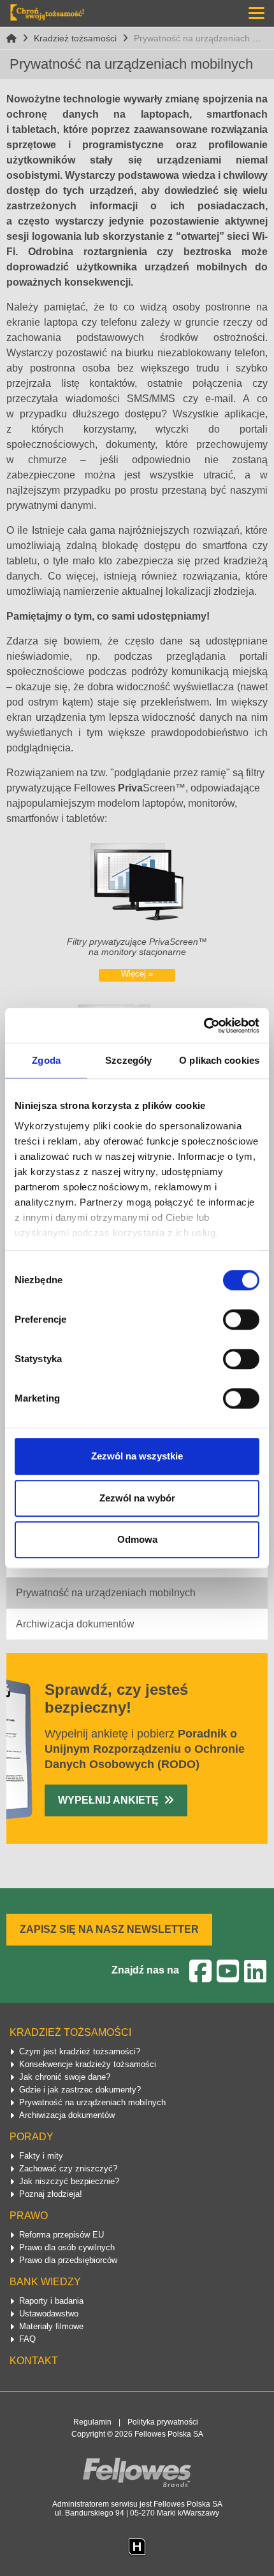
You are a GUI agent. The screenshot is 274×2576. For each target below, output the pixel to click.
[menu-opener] (256, 13)
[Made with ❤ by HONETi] (137, 2546)
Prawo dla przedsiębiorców (68, 2260)
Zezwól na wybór (137, 1498)
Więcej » (137, 974)
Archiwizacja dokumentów (75, 1624)
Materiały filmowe (51, 2326)
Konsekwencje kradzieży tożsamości (88, 2064)
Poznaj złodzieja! (51, 2194)
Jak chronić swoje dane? (65, 2077)
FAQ (27, 2339)
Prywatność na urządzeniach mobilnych (106, 1593)
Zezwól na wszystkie (137, 1456)
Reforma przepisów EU (61, 2235)
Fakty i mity (41, 2156)
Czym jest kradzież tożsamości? (80, 2051)
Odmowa (137, 1539)
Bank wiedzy (45, 2282)
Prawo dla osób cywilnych (67, 2247)
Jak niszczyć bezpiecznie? (69, 2181)
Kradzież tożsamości (75, 38)
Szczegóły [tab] (128, 1060)
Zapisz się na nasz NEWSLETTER (109, 1929)
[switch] (241, 1319)
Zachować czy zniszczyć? (68, 2169)
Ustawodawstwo (49, 2314)
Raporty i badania (51, 2301)
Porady (32, 2137)
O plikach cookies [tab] (219, 1060)
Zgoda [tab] (46, 1060)
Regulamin (92, 2422)
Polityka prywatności (163, 2422)
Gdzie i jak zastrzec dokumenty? (80, 2090)
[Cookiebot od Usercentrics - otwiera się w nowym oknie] (204, 1026)
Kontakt (34, 2361)
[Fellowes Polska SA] (137, 2472)
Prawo (29, 2216)
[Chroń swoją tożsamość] (47, 12)
